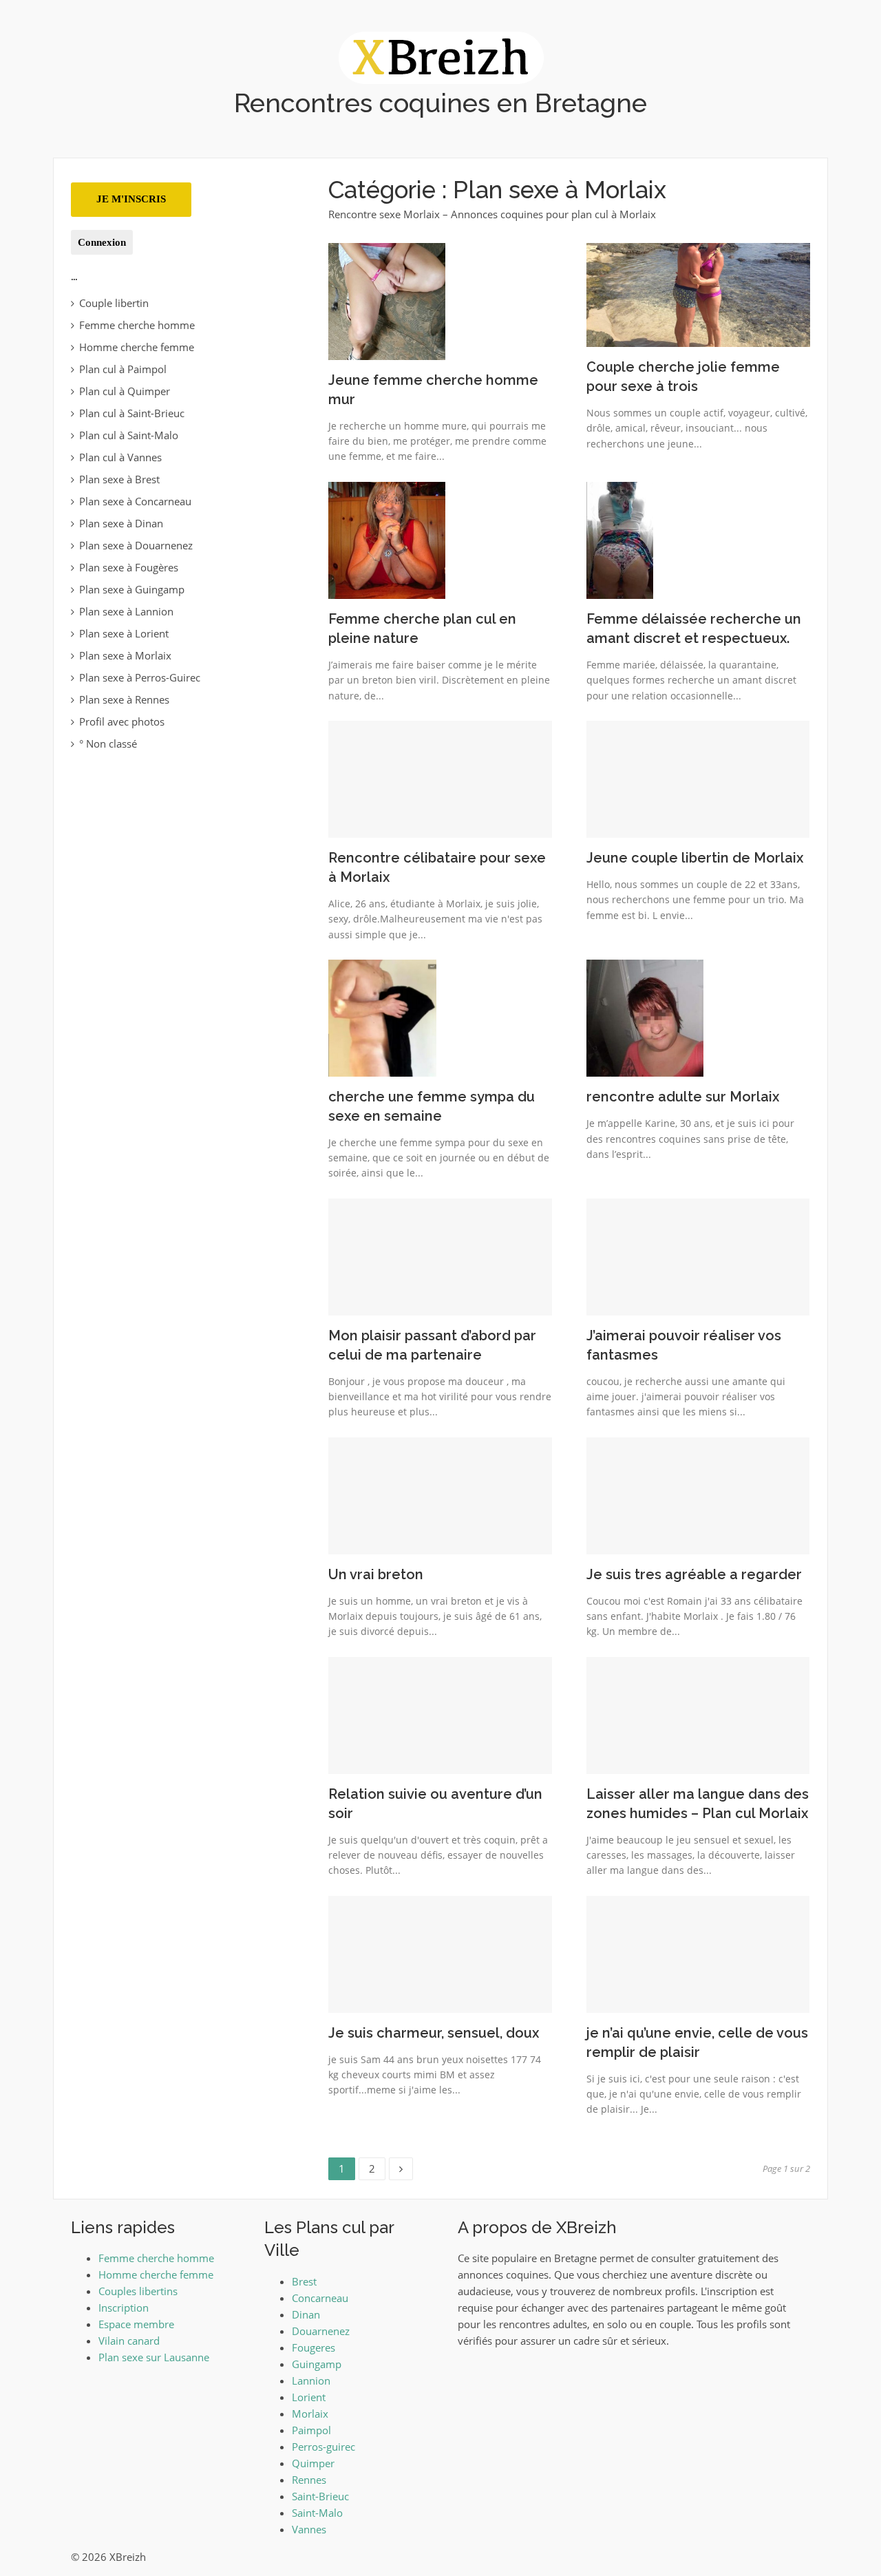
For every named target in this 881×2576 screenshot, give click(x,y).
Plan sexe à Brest (119, 479)
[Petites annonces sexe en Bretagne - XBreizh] (441, 56)
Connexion (102, 242)
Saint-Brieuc (320, 2496)
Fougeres (314, 2347)
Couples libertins (138, 2291)
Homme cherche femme (137, 347)
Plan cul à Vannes (120, 457)
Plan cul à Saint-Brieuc (132, 413)
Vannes (309, 2529)
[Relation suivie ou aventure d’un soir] (440, 1714)
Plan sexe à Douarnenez (136, 545)
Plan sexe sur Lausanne (154, 2357)
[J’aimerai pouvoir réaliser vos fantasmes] (698, 1256)
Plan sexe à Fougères (129, 567)
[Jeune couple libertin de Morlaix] (698, 778)
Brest (304, 2281)
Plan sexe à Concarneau (135, 501)
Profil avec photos (122, 721)
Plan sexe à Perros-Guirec (140, 677)
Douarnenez (321, 2331)
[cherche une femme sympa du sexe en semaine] (382, 1017)
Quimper (313, 2463)
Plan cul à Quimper (125, 391)
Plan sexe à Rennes (124, 699)
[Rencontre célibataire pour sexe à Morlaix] (440, 778)
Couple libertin (114, 303)
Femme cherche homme (137, 325)
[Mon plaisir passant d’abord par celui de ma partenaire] (440, 1256)
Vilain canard (129, 2341)
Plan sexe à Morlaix (125, 655)
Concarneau (320, 2298)
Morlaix (310, 2414)
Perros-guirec (323, 2447)
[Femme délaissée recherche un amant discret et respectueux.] (620, 539)
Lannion (311, 2380)
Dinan (306, 2314)
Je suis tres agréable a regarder (694, 1574)
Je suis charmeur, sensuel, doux (434, 2033)
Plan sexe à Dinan (121, 523)
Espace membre (136, 2324)
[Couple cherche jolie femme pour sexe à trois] (698, 293)
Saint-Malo (317, 2513)
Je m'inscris (131, 199)
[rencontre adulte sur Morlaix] (645, 1017)
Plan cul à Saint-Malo (129, 435)
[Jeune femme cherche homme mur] (387, 300)
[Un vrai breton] (440, 1495)
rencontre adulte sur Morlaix (683, 1097)
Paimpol (311, 2430)
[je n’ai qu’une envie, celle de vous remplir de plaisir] (698, 1953)
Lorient (309, 2397)
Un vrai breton (376, 1574)
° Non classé (108, 743)
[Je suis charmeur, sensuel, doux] (440, 1953)
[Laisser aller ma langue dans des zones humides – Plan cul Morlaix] (698, 1714)
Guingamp (317, 2364)
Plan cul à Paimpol (123, 369)
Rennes (309, 2480)
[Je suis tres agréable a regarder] (698, 1495)
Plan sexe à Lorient (124, 633)
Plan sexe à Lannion (126, 611)
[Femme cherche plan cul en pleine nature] (387, 539)
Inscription (124, 2308)
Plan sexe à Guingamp (132, 589)
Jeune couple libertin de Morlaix (695, 858)
